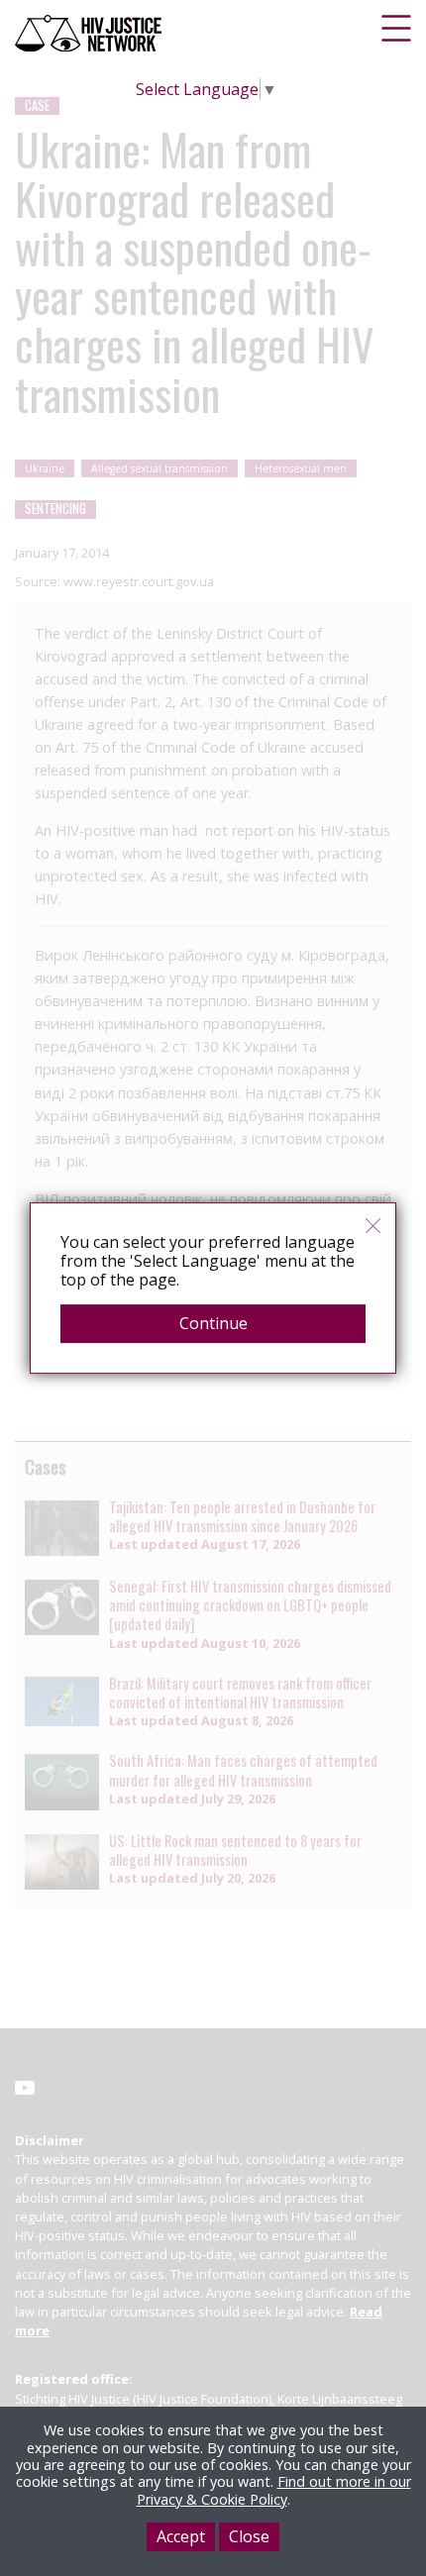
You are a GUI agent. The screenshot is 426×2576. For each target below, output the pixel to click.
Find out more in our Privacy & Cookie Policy (274, 2490)
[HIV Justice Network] (90, 33)
